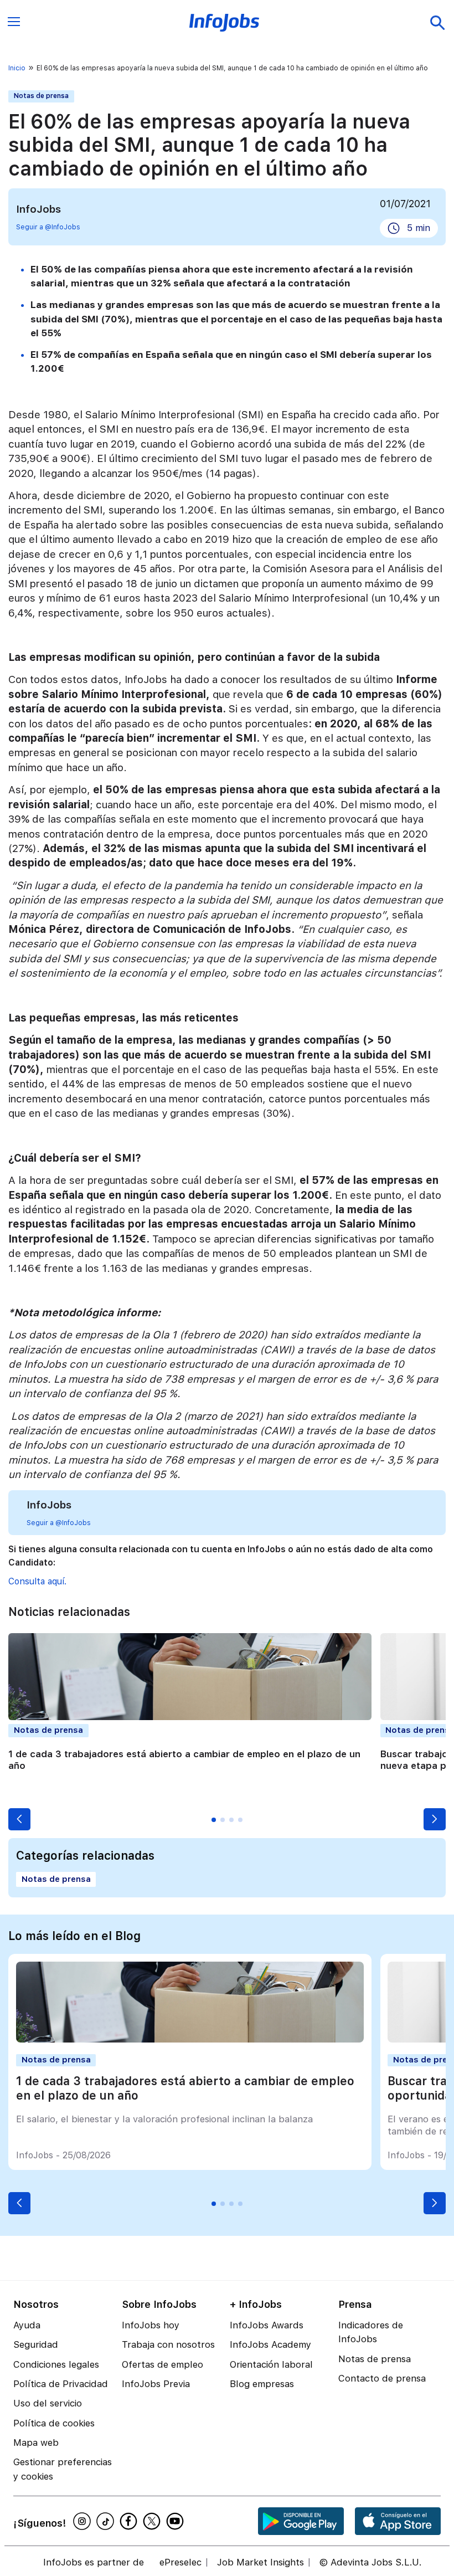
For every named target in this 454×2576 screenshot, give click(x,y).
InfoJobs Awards (267, 2325)
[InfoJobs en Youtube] (177, 2521)
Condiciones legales (56, 2364)
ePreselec (180, 2562)
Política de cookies (54, 2423)
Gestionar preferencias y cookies (63, 2469)
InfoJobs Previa (156, 2384)
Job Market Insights (260, 2562)
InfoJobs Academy (270, 2344)
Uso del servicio (48, 2403)
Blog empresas (262, 2384)
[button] (19, 1819)
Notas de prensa (41, 96)
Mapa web (36, 2442)
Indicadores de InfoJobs (371, 2332)
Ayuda (27, 2325)
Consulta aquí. (37, 1581)
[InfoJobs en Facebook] (130, 2521)
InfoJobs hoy (151, 2325)
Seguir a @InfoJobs (48, 227)
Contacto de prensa (382, 2378)
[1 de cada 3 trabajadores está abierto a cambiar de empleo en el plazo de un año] (190, 2039)
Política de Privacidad (61, 2384)
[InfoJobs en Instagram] (84, 2521)
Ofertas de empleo (162, 2364)
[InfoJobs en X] (153, 2521)
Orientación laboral (271, 2364)
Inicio (17, 68)
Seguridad (36, 2344)
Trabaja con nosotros (168, 2344)
